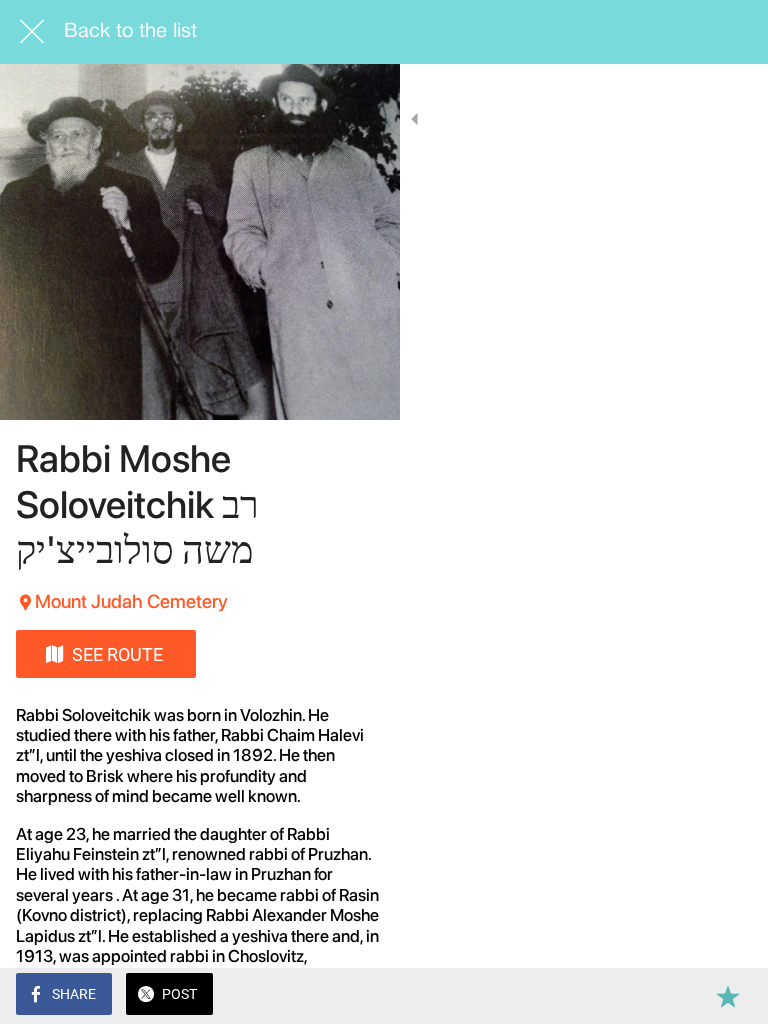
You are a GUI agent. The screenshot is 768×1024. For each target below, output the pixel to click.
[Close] (32, 32)
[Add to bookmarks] (728, 996)
